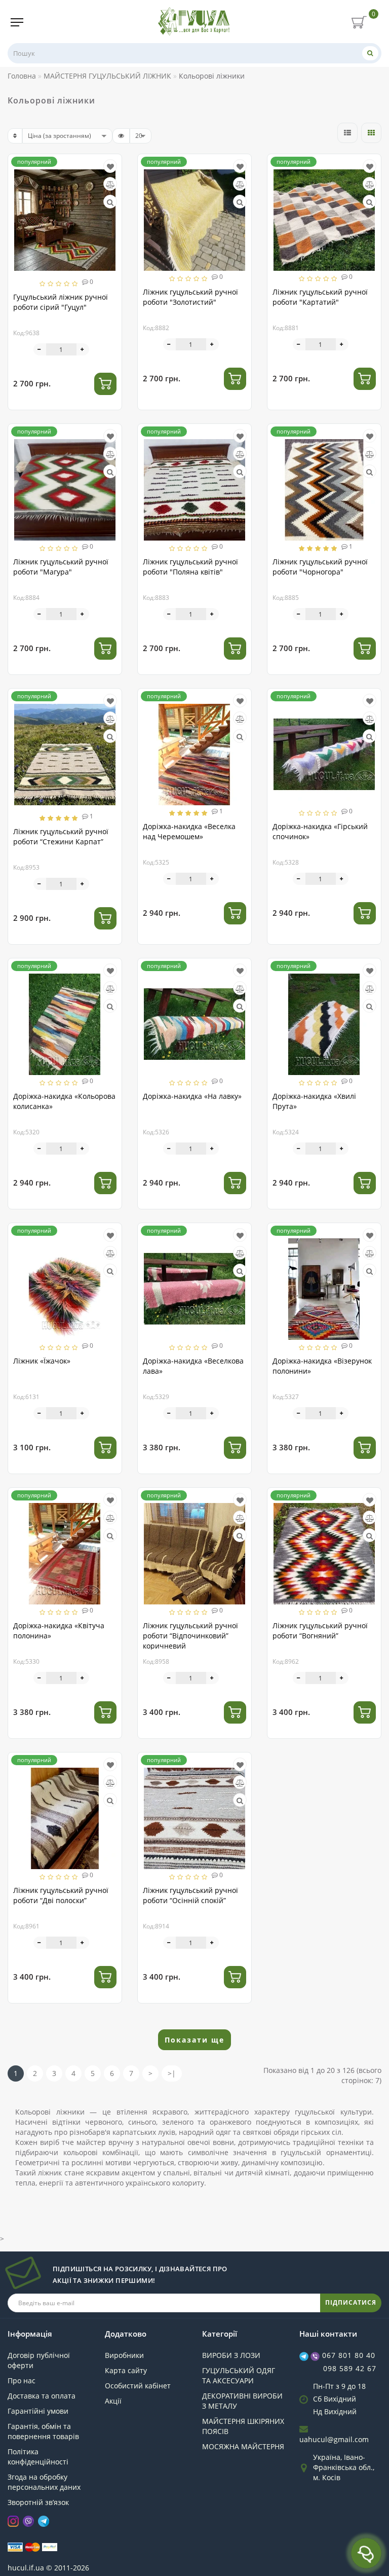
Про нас (22, 2381)
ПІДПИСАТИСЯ (351, 2302)
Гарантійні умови (38, 2411)
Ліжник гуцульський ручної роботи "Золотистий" (190, 297)
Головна (22, 76)
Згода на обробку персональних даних (44, 2482)
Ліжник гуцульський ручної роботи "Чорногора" (320, 567)
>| (172, 2073)
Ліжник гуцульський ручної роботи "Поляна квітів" (190, 567)
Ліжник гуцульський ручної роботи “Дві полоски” (61, 1895)
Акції (113, 2401)
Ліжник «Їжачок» (42, 1361)
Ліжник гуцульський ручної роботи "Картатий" (320, 297)
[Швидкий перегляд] (110, 202)
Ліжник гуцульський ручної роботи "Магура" (61, 567)
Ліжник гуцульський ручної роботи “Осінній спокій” (190, 1895)
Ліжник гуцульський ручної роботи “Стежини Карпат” (61, 836)
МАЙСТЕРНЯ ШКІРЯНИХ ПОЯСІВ (243, 2426)
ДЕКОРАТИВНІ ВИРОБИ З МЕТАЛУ (242, 2401)
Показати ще (194, 2040)
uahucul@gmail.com (334, 2439)
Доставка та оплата (42, 2396)
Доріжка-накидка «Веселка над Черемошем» (189, 831)
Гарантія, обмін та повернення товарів (43, 2431)
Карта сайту (126, 2370)
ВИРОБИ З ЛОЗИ (231, 2355)
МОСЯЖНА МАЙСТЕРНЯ (243, 2446)
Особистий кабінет (138, 2386)
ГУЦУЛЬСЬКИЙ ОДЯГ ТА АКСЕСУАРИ (239, 2375)
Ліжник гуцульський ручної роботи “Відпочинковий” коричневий (190, 1636)
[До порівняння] (110, 184)
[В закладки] (110, 167)
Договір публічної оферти (39, 2360)
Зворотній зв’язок (38, 2502)
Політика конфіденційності (38, 2457)
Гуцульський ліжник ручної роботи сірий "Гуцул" (61, 302)
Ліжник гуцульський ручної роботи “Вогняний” (320, 1631)
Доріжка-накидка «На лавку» (192, 1096)
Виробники (124, 2355)
